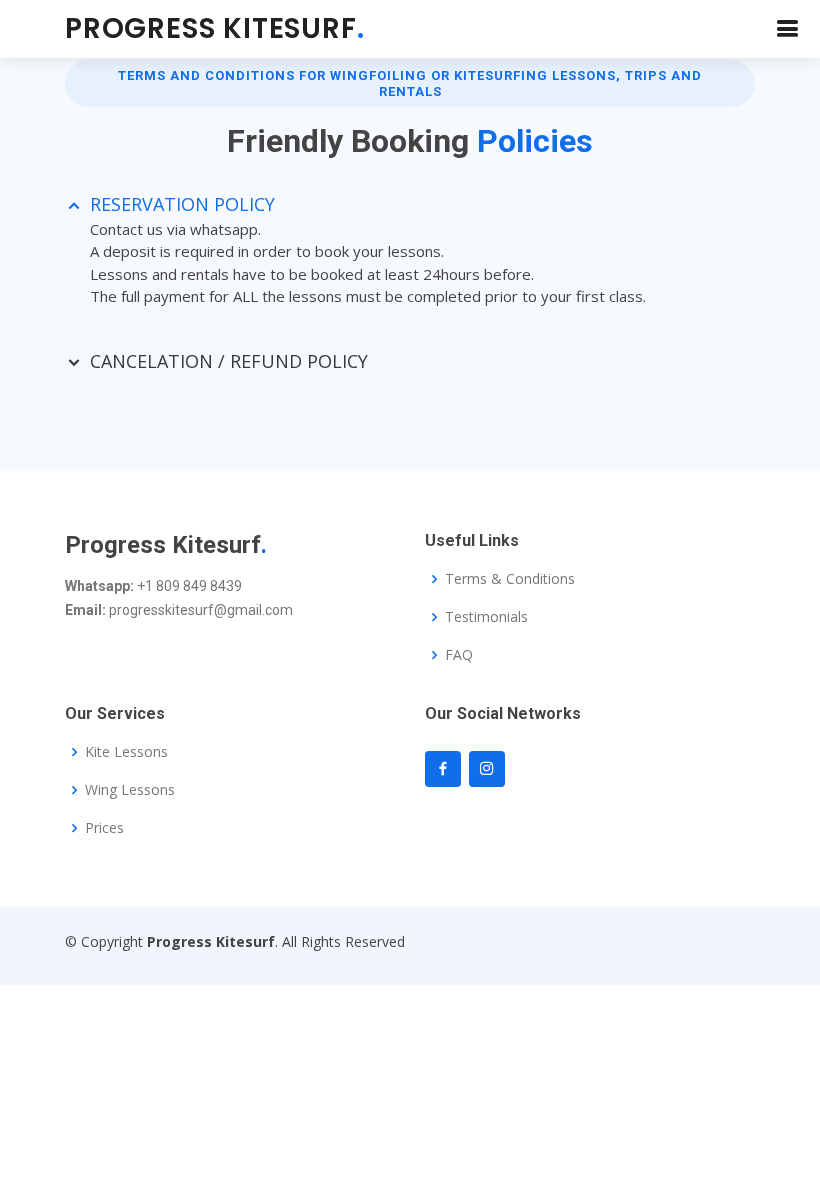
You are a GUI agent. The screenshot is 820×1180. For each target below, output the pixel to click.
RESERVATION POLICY (182, 204)
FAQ (459, 655)
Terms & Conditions (510, 579)
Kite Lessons (126, 752)
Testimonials (486, 617)
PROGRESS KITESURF (214, 28)
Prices (104, 828)
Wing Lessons (130, 790)
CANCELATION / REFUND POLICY (229, 361)
